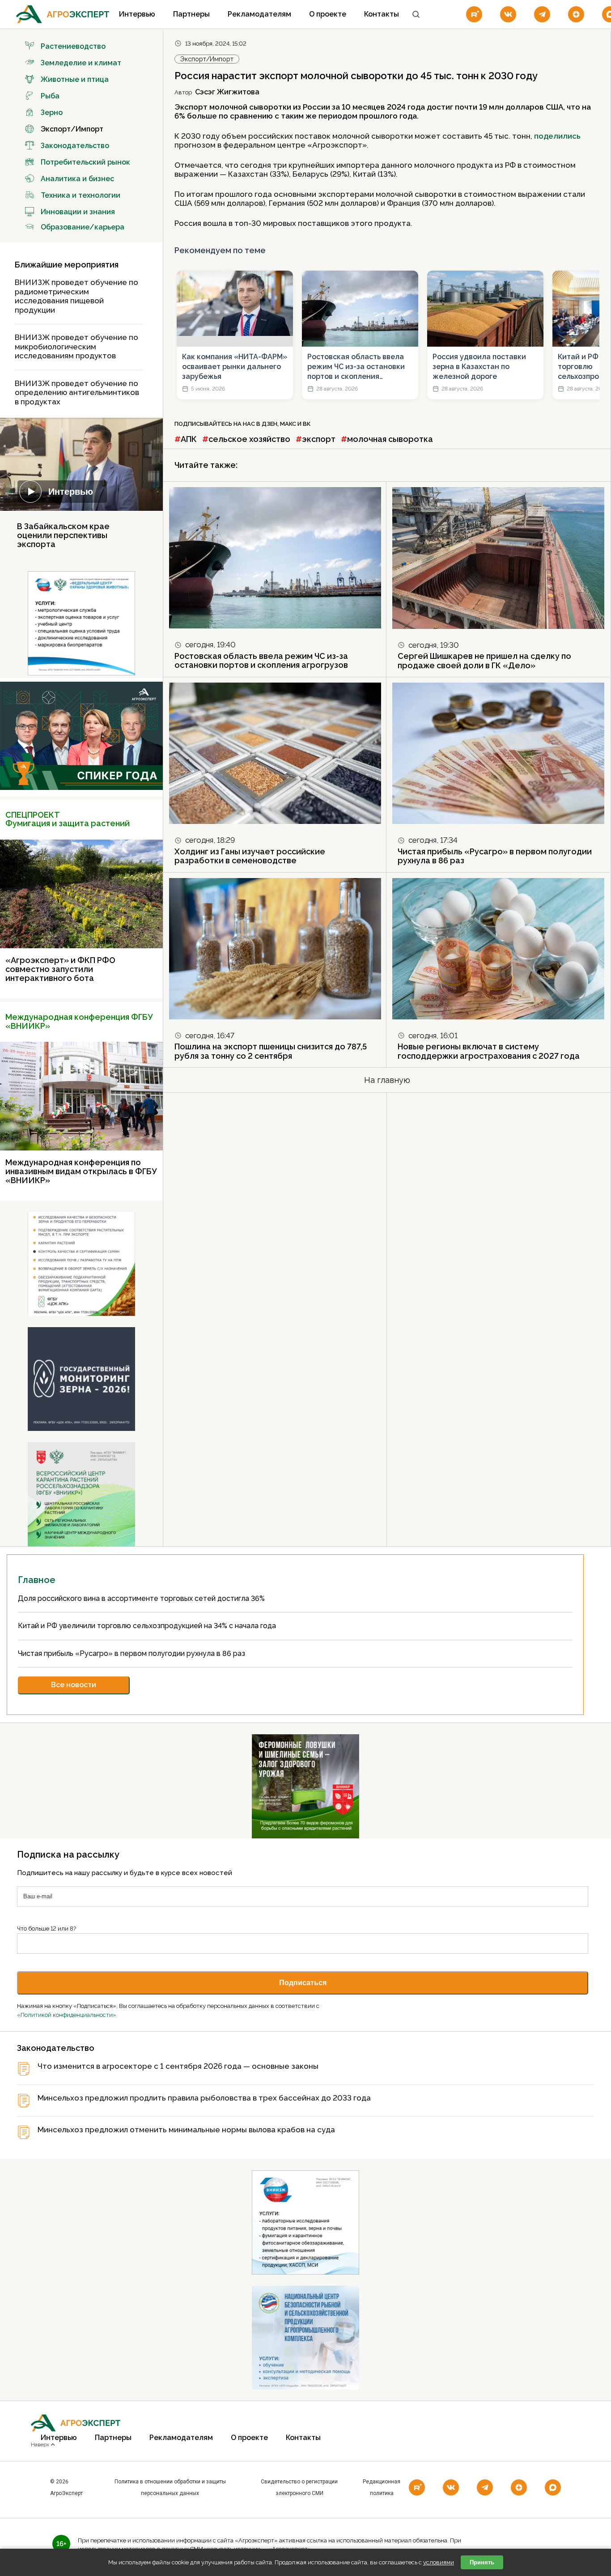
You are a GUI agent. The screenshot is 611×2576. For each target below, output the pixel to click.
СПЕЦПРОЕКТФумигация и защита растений (68, 819)
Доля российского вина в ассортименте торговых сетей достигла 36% (142, 1598)
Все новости (74, 1685)
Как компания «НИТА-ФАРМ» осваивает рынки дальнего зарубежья (235, 367)
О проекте (328, 14)
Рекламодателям (259, 14)
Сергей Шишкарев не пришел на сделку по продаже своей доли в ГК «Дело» (484, 661)
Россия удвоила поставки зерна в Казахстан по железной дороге (479, 367)
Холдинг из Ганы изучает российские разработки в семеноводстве (250, 856)
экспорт (319, 439)
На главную (387, 1080)
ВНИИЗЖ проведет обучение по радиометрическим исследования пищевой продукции (76, 296)
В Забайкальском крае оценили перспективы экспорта (63, 535)
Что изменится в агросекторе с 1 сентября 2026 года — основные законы (178, 2066)
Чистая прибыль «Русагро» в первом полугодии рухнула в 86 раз (495, 856)
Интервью (137, 14)
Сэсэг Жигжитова (227, 92)
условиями (439, 2562)
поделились (557, 136)
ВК (307, 424)
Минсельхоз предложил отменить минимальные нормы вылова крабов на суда (186, 2130)
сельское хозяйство (249, 439)
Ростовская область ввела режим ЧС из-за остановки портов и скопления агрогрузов (356, 367)
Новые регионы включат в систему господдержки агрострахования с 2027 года (489, 1051)
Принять (482, 2562)
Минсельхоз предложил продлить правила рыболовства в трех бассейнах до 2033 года (204, 2098)
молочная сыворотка (390, 439)
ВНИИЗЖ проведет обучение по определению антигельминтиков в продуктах (77, 393)
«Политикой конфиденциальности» (67, 2015)
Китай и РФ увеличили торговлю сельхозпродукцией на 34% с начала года (148, 1626)
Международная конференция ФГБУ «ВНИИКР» (79, 1021)
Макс (288, 424)
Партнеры (191, 14)
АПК (189, 439)
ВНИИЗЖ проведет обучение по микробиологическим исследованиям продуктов (76, 346)
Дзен (269, 424)
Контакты (382, 14)
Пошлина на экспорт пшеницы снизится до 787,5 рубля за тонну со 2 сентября (271, 1051)
